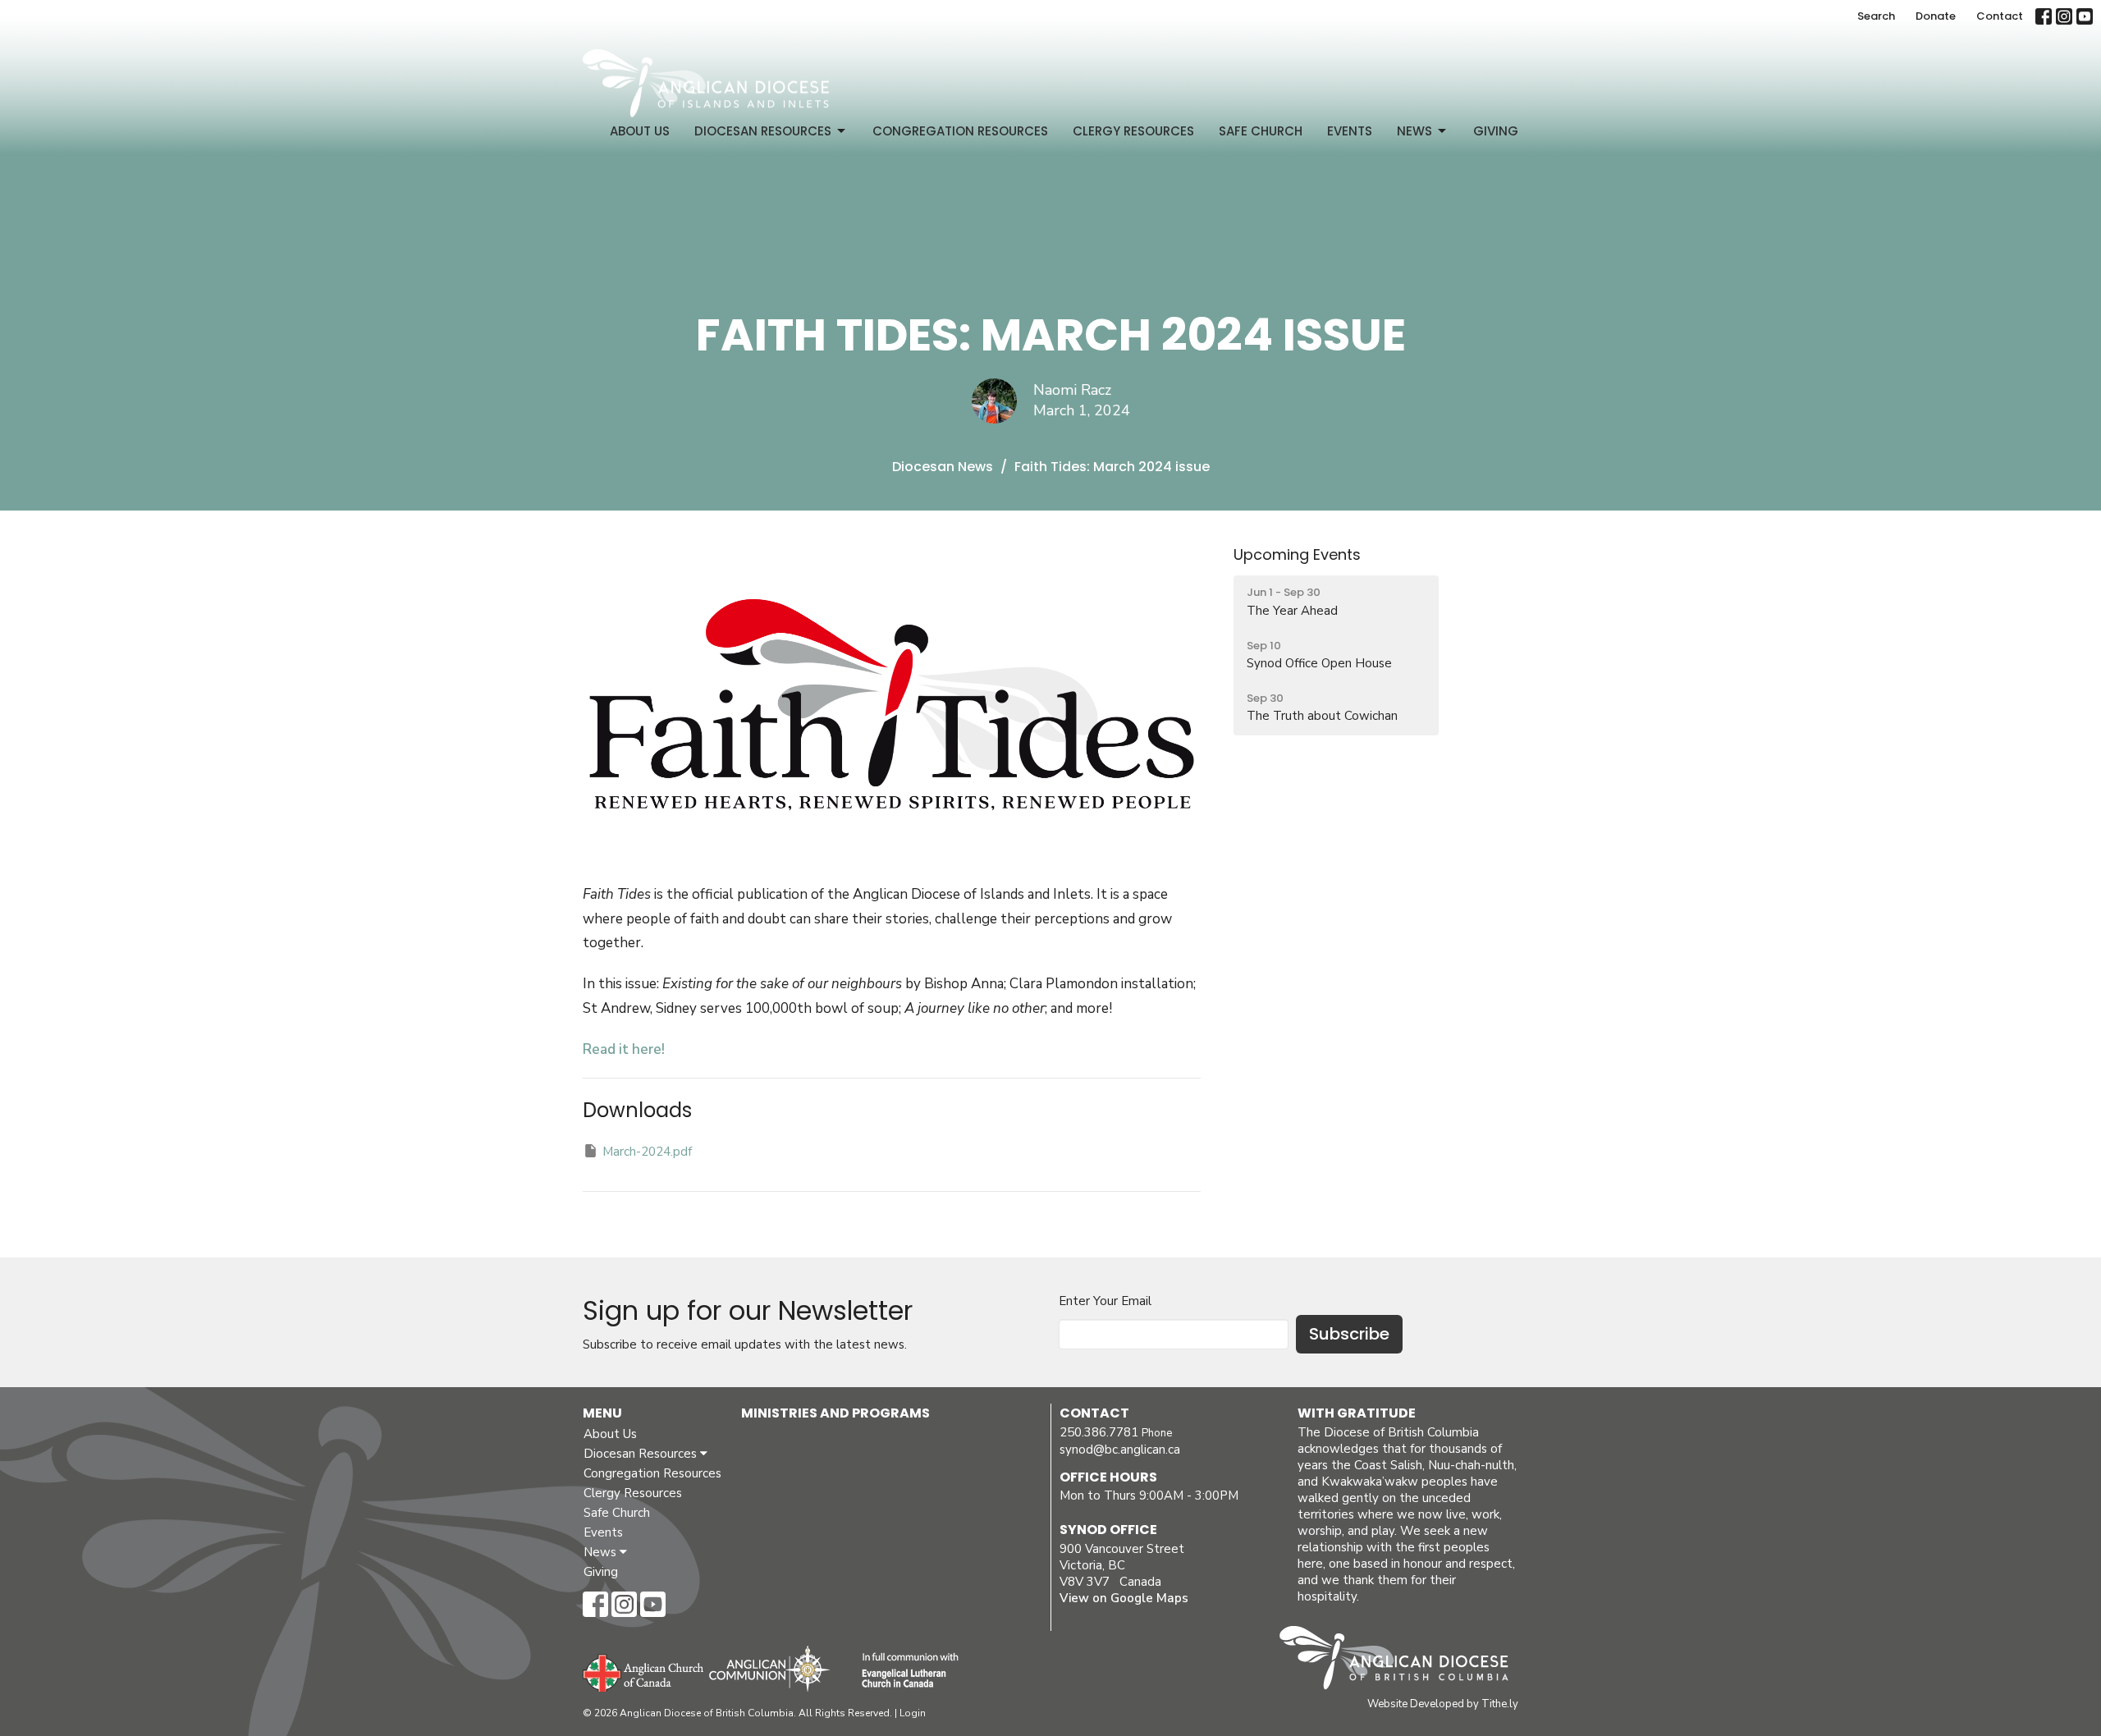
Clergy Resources (1133, 131)
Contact (2000, 16)
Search (1876, 16)
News (1414, 131)
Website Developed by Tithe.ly (1443, 1704)
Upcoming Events (1297, 554)
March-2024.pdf (647, 1152)
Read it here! (624, 1049)
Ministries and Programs (835, 1413)
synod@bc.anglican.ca (1120, 1450)
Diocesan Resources (763, 131)
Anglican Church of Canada (644, 1671)
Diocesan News (943, 467)
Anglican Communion (769, 1668)
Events (1350, 131)
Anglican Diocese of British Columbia (1402, 1660)
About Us (640, 131)
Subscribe (1349, 1334)
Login (913, 1713)
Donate (1936, 16)
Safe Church (1261, 131)
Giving (1496, 131)
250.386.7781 (1099, 1432)
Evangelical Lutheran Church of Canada (904, 1671)
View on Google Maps (1124, 1598)
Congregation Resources (960, 131)
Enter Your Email (1105, 1301)
